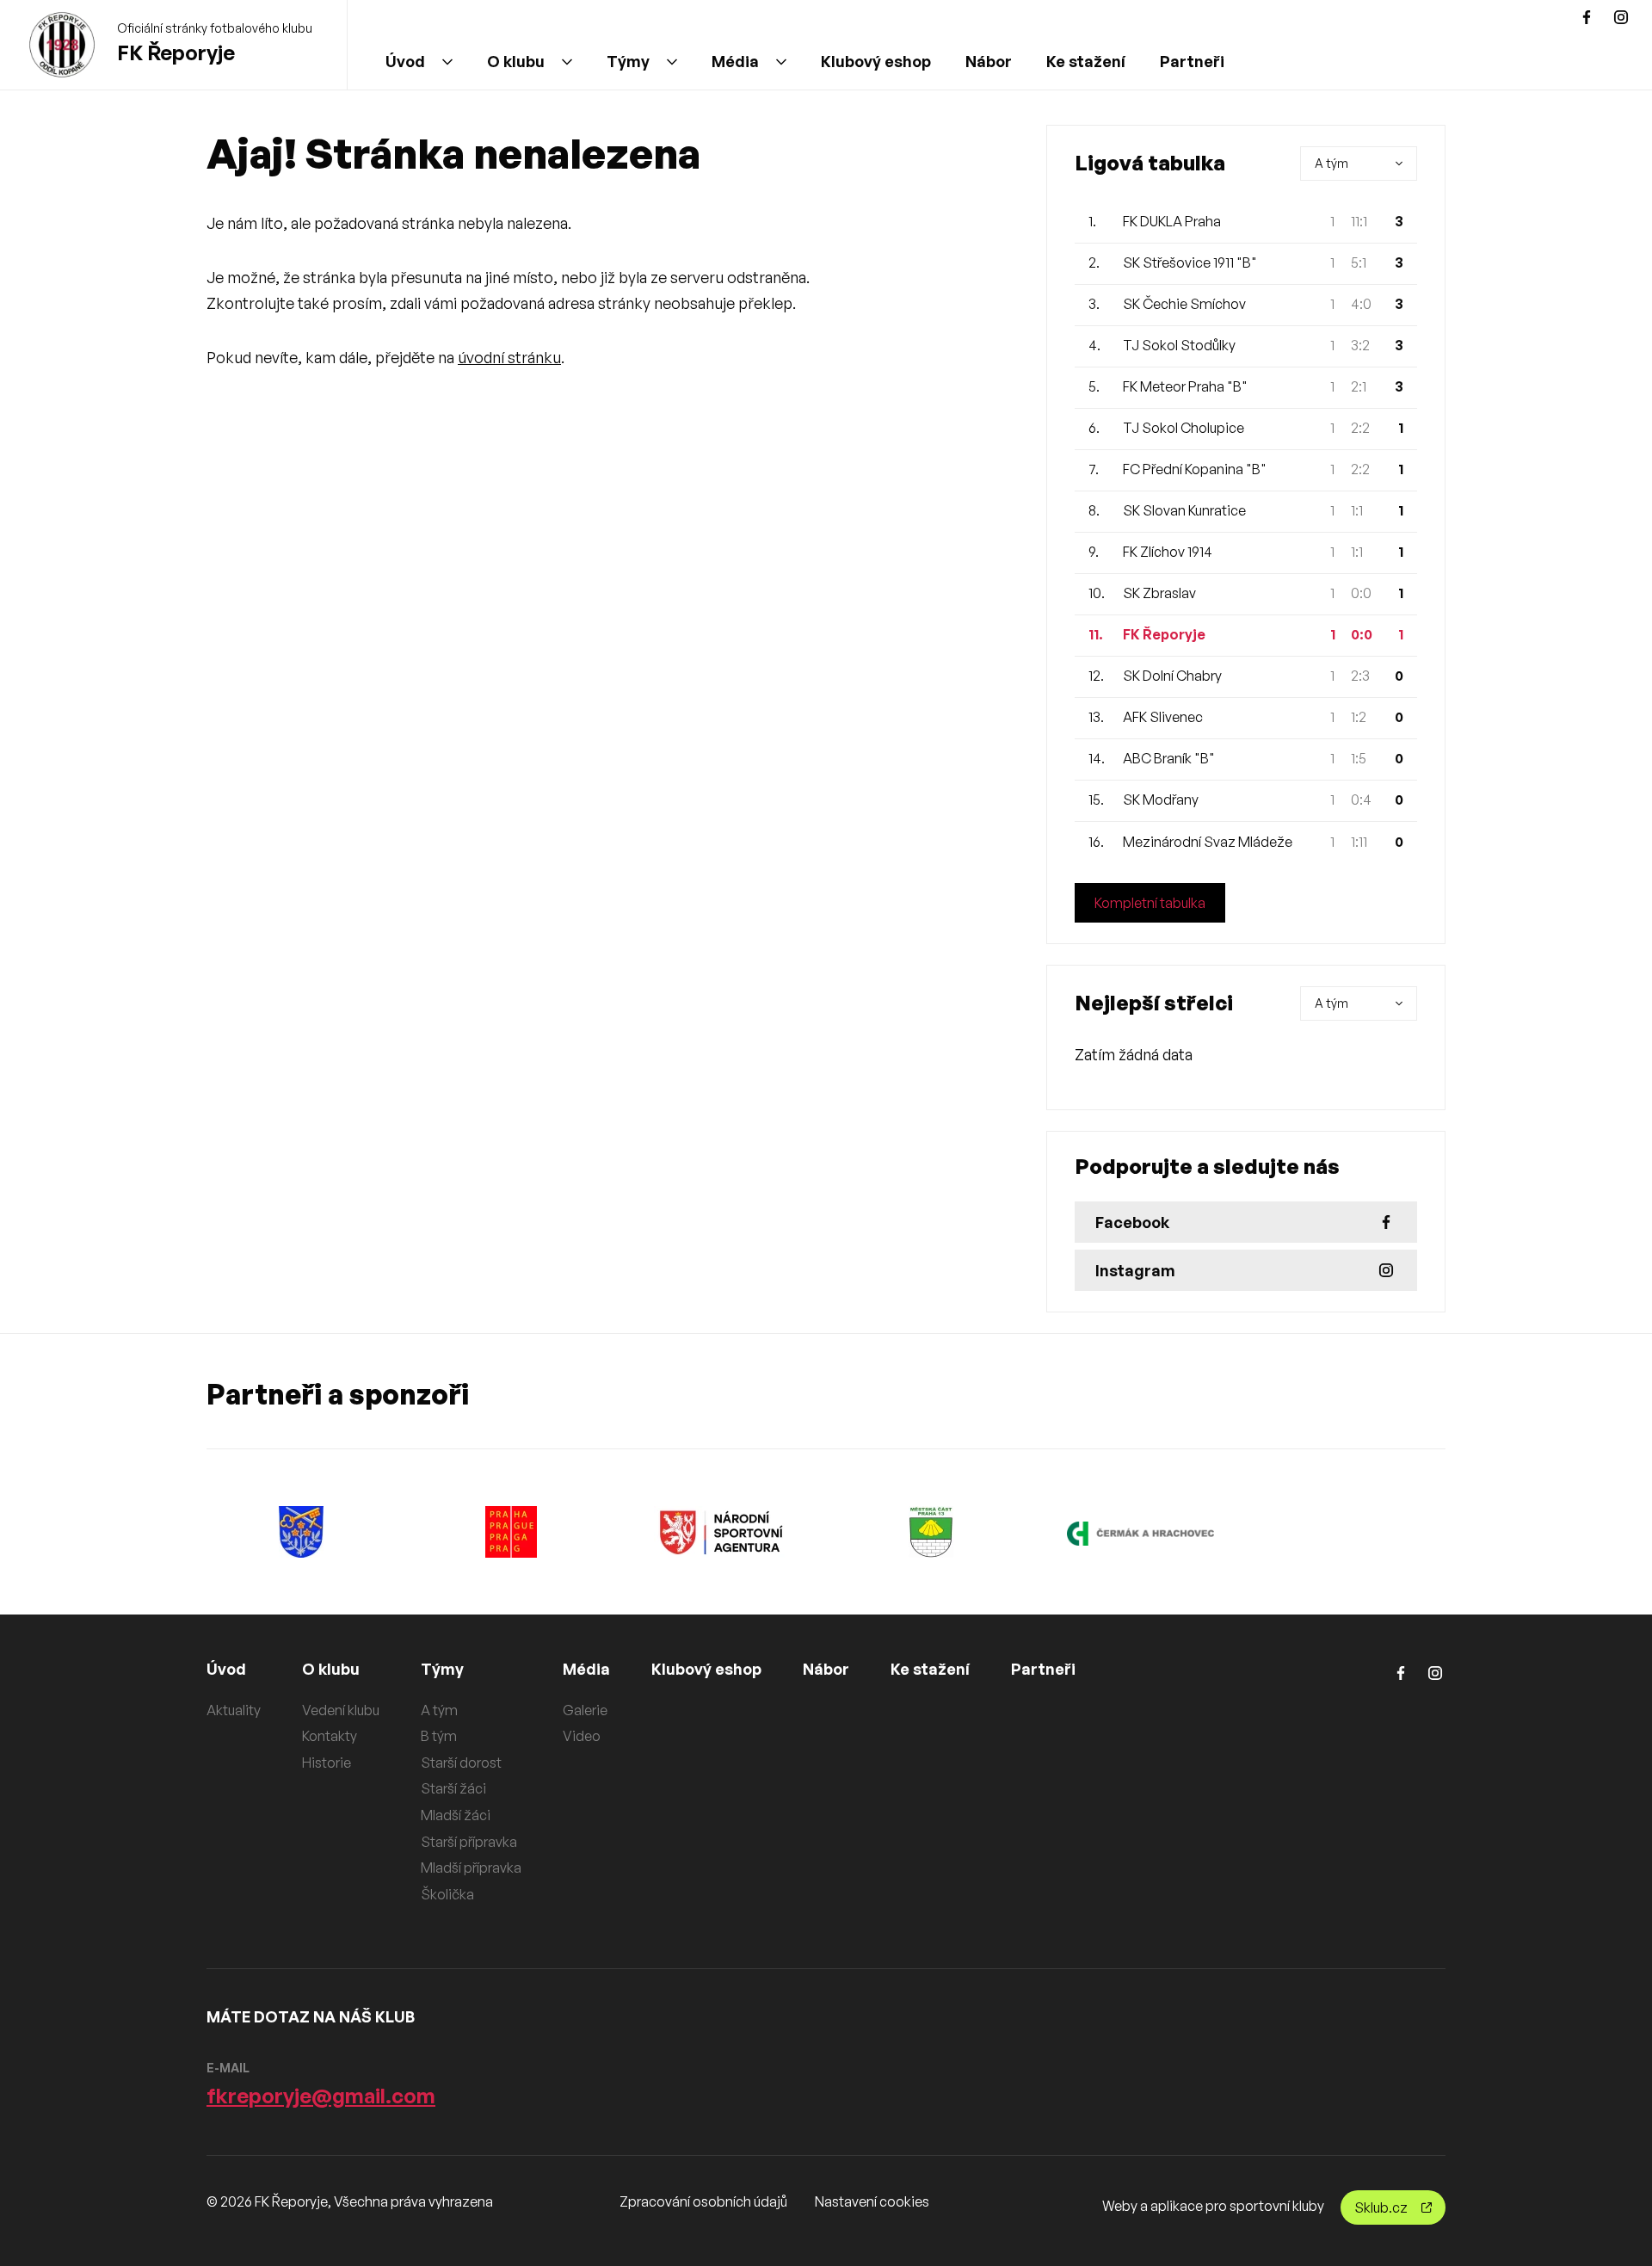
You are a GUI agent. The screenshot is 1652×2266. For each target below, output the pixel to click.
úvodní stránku (509, 357)
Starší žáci (453, 1788)
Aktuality (234, 1710)
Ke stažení (1086, 61)
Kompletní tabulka (1150, 903)
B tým (439, 1736)
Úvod (405, 61)
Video (582, 1736)
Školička (447, 1894)
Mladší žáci (456, 1815)
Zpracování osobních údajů (703, 2201)
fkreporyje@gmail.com (321, 2096)
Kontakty (330, 1736)
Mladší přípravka (471, 1868)
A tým (439, 1710)
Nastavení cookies (872, 2201)
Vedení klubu (341, 1710)
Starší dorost (461, 1763)
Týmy (628, 61)
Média (735, 61)
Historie (327, 1763)
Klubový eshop (876, 61)
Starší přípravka (469, 1842)
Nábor (989, 61)
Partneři (1192, 61)
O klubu (516, 61)
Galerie (585, 1710)
